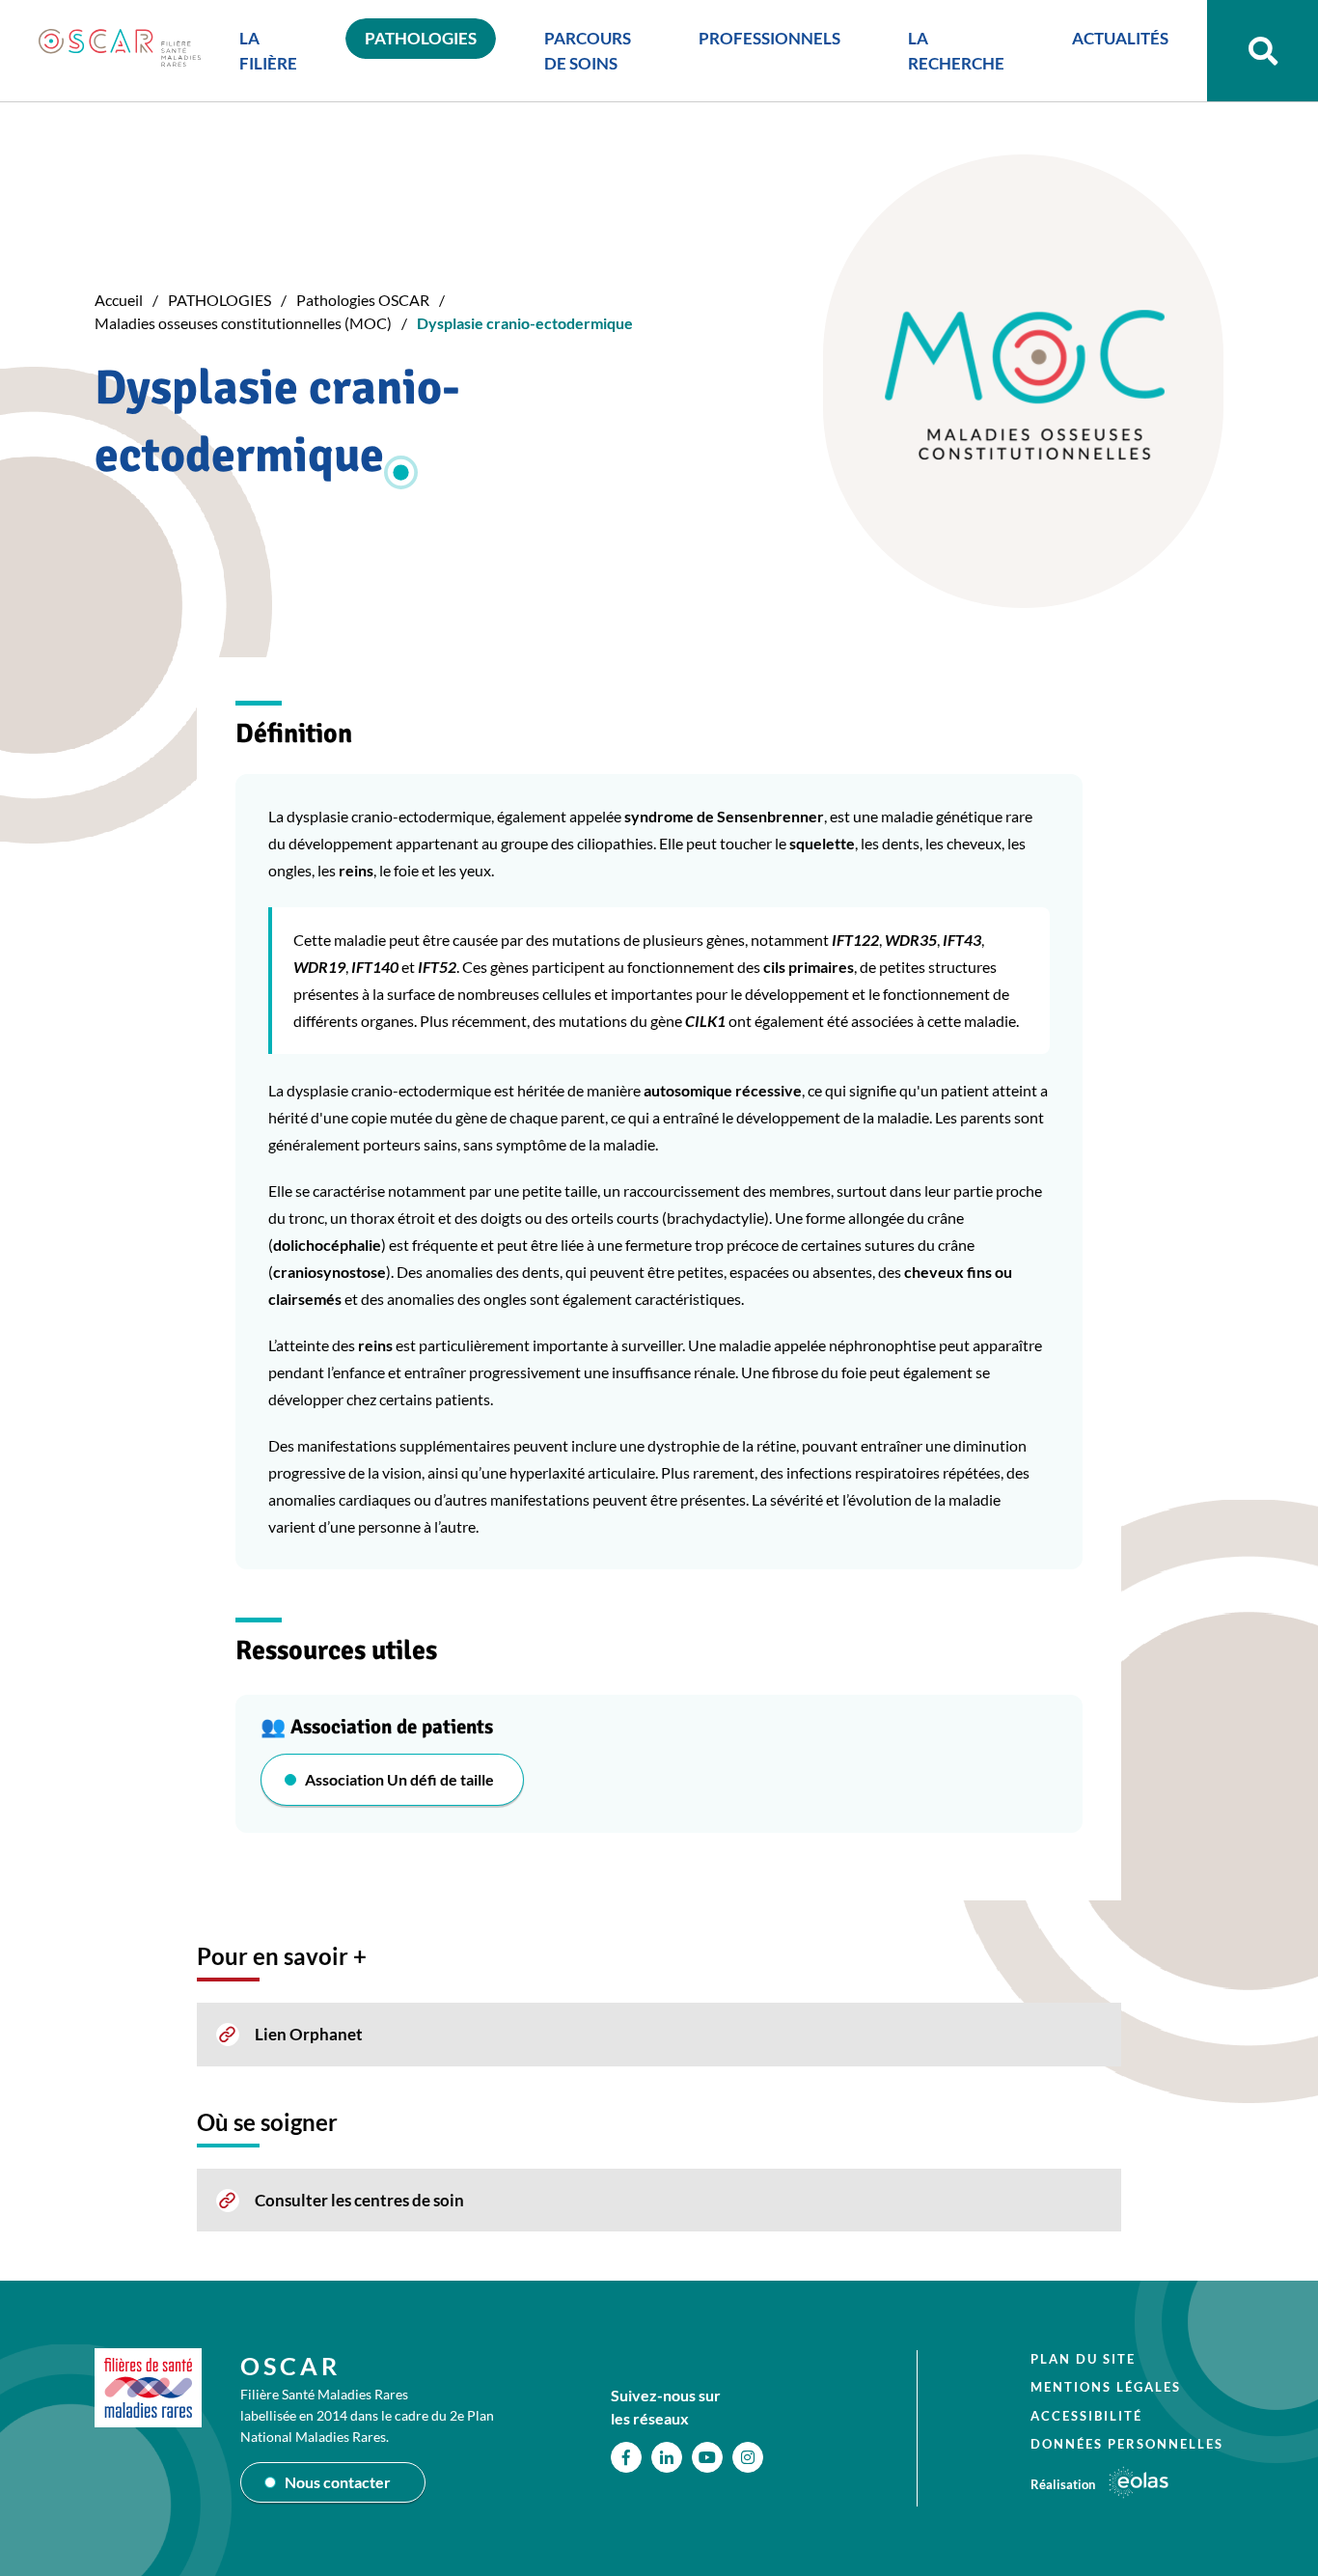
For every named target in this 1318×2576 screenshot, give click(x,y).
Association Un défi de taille (399, 1779)
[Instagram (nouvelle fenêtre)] (748, 2457)
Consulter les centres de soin (359, 2200)
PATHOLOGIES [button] (421, 38)
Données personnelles (1127, 2444)
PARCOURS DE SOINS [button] (588, 51)
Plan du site (1083, 2359)
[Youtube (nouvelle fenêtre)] (707, 2457)
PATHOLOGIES (220, 300)
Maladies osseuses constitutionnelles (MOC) (243, 323)
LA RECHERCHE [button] (956, 51)
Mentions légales (1106, 2387)
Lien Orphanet (309, 2034)
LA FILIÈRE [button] (268, 51)
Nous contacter (338, 2482)
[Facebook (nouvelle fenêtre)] (626, 2457)
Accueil (119, 300)
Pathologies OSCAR (363, 300)
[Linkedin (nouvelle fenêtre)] (667, 2457)
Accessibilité (1086, 2416)
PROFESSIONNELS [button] (769, 38)
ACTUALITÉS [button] (1120, 38)
